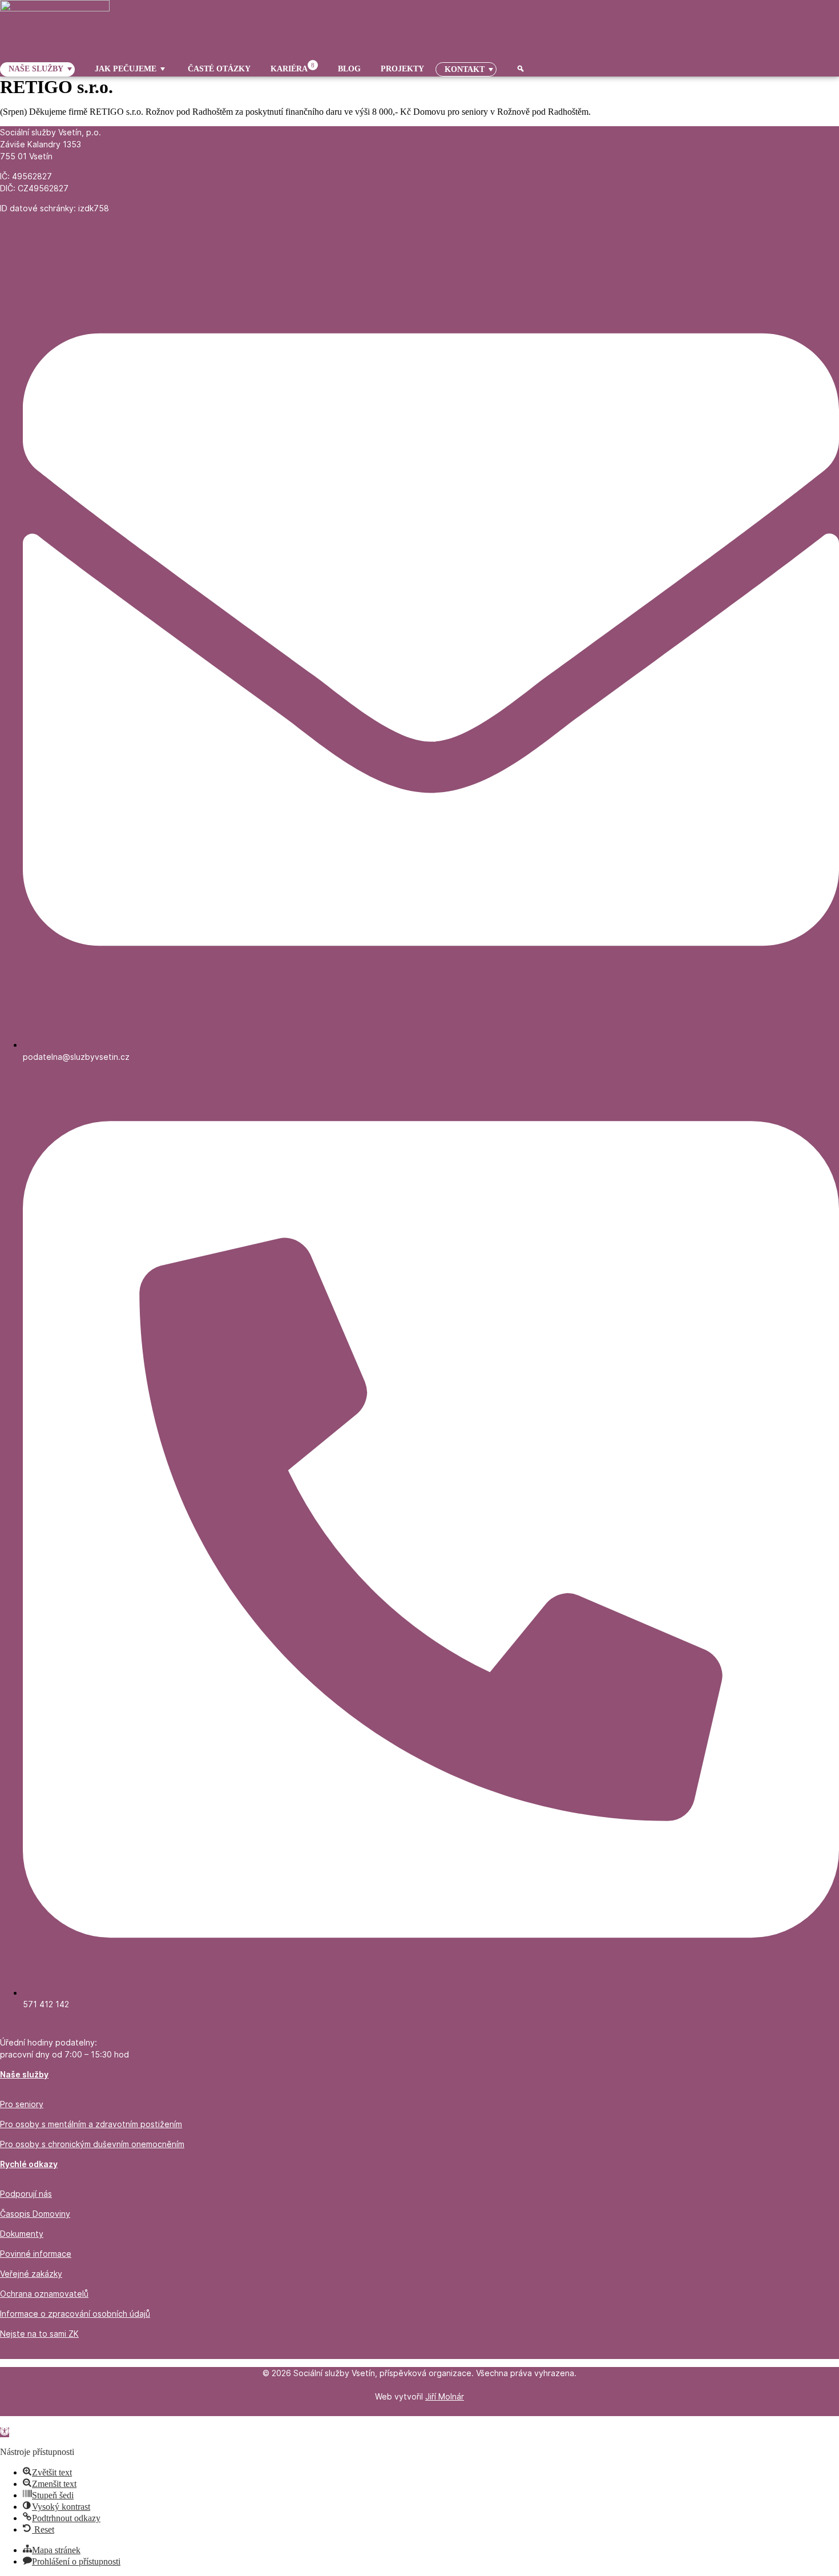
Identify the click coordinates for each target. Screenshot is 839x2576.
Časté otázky (219, 69)
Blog (349, 69)
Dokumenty (22, 2234)
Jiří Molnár (445, 2396)
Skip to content (27, 2421)
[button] (5, 2432)
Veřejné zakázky (31, 2274)
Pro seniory (22, 2104)
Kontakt (465, 69)
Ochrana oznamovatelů (44, 2294)
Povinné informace (36, 2254)
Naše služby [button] (36, 69)
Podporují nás (26, 2194)
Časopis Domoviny (35, 2214)
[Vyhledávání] (516, 69)
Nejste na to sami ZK (39, 2334)
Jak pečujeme (126, 69)
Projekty (402, 69)
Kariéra (293, 68)
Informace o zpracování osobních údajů (75, 2314)
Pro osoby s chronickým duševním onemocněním (92, 2144)
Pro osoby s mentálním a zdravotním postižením (91, 2124)
